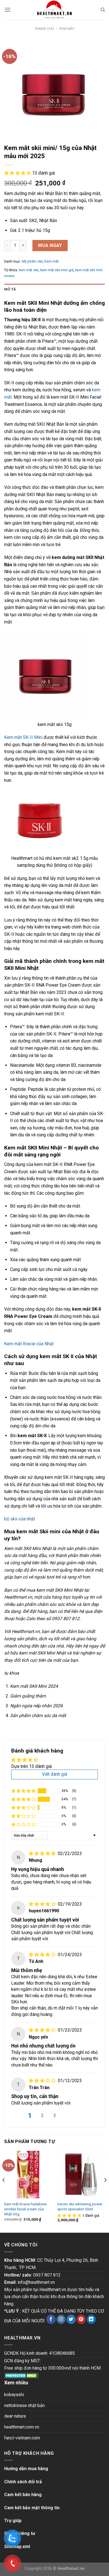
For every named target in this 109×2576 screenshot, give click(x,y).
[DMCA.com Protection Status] (21, 2375)
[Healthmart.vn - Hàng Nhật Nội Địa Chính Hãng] (54, 10)
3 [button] (55, 2116)
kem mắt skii (29, 270)
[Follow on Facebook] (51, 2319)
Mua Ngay (50, 245)
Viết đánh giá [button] (54, 1774)
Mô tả (10, 289)
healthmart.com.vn (22, 2427)
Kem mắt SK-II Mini (23, 737)
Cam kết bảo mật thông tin (32, 2508)
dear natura (15, 2416)
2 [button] (42, 2116)
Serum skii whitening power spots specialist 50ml (80, 2206)
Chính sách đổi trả (23, 2482)
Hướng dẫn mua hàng (26, 2469)
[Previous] (4, 2191)
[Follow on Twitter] (71, 2319)
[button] (18, 173)
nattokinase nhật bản (24, 2405)
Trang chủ (44, 29)
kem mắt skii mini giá (57, 270)
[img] (43, 1854)
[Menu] (8, 10)
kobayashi (14, 2395)
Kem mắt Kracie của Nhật (29, 1344)
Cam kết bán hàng (23, 2495)
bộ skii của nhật (20, 1519)
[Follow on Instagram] (61, 2319)
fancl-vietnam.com (22, 2438)
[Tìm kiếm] (103, 10)
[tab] (54, 289)
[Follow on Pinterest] (81, 2319)
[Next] (105, 2191)
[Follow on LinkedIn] (91, 2319)
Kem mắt (67, 29)
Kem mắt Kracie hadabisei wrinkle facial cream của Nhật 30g (25, 2209)
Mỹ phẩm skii (32, 261)
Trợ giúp (13, 2521)
